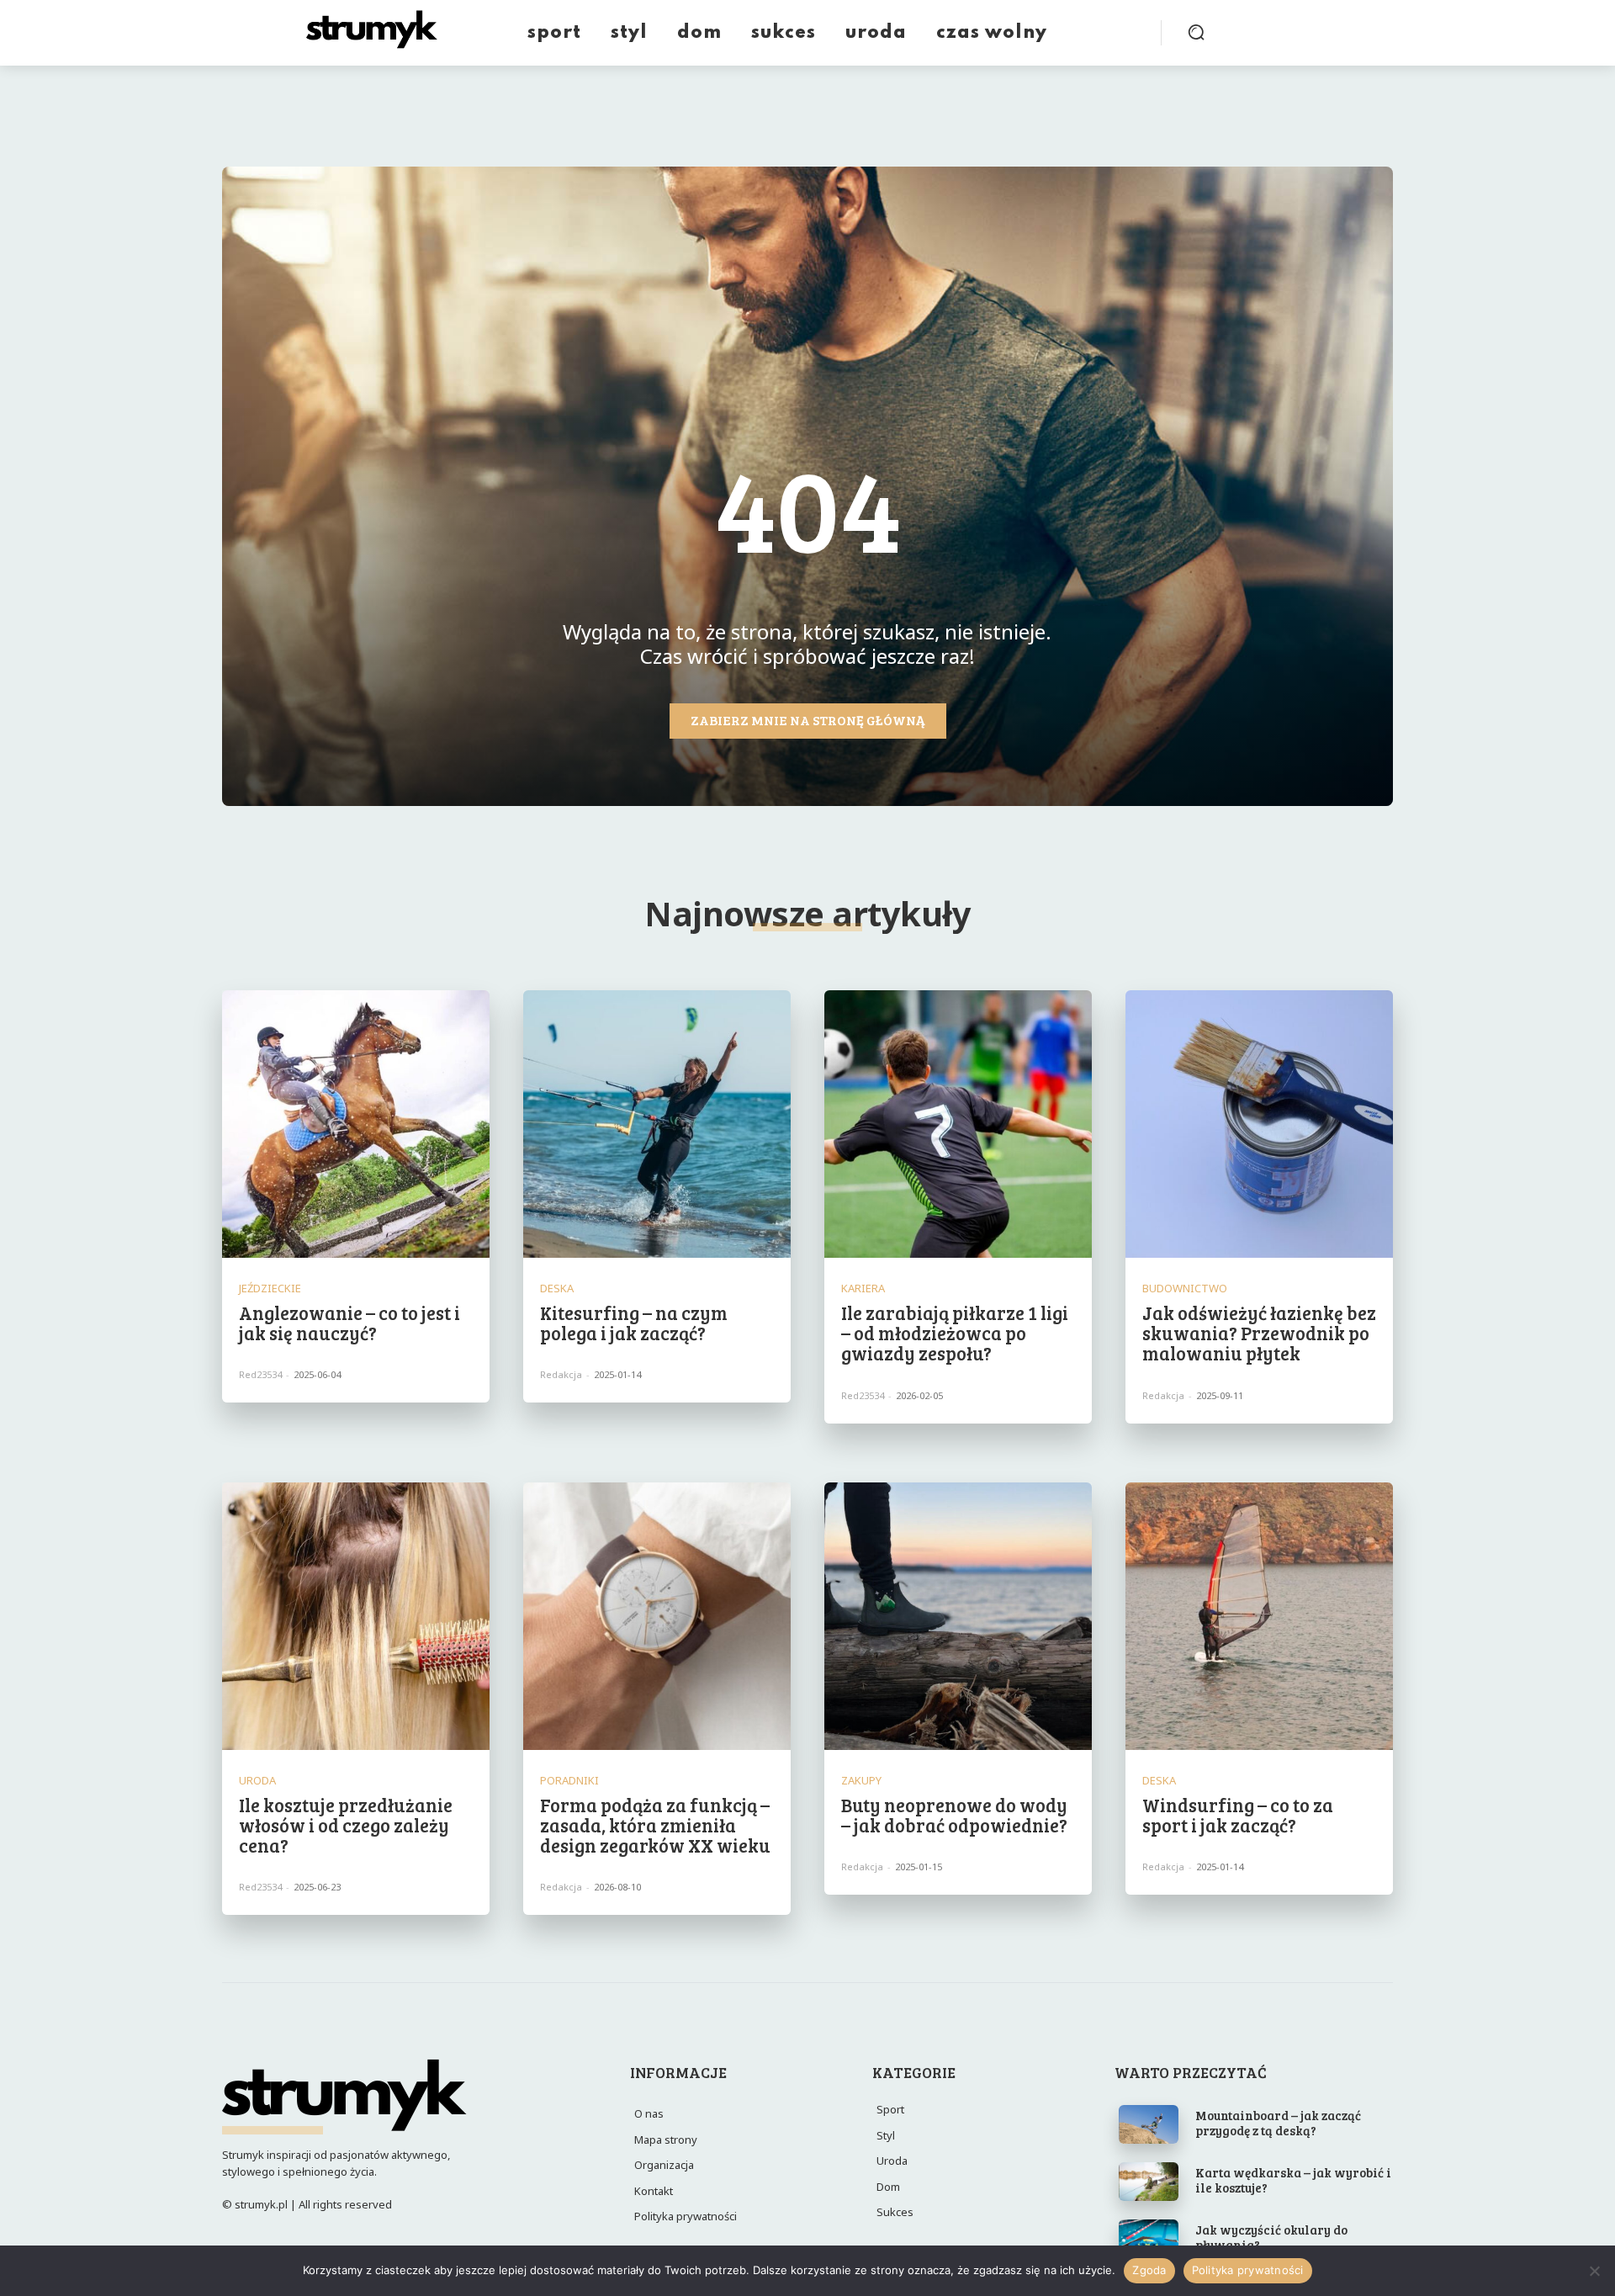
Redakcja (561, 1374)
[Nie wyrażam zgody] (1594, 2271)
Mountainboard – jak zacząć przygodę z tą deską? (1278, 2123)
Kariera (863, 1289)
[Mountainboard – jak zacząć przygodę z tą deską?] (1149, 2124)
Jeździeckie (270, 1289)
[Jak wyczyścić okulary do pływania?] (1149, 2239)
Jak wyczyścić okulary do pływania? (1271, 2237)
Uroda (257, 1781)
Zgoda (1149, 2270)
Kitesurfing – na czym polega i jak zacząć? (634, 1323)
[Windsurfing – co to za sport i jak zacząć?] (1259, 1616)
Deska (557, 1289)
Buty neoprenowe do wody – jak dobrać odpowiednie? (954, 1815)
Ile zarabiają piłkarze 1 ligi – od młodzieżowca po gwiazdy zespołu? (955, 1333)
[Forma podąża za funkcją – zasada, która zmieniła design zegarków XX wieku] (657, 1616)
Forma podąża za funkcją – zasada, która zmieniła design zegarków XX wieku (655, 1825)
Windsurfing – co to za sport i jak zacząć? (1238, 1815)
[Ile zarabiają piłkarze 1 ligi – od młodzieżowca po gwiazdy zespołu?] (958, 1124)
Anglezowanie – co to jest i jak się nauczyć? (349, 1323)
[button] (1196, 32)
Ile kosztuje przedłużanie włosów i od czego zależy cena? (346, 1825)
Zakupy (861, 1781)
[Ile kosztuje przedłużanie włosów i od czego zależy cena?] (356, 1616)
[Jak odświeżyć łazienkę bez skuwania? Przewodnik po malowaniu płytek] (1259, 1124)
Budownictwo (1185, 1289)
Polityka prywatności (1248, 2270)
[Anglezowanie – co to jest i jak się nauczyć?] (356, 1124)
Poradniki (569, 1781)
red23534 (260, 1374)
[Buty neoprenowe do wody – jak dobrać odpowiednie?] (958, 1616)
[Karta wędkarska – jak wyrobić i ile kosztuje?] (1149, 2182)
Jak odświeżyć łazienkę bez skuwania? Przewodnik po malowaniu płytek (1259, 1333)
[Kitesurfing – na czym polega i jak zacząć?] (657, 1124)
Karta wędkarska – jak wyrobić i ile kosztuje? (1293, 2180)
